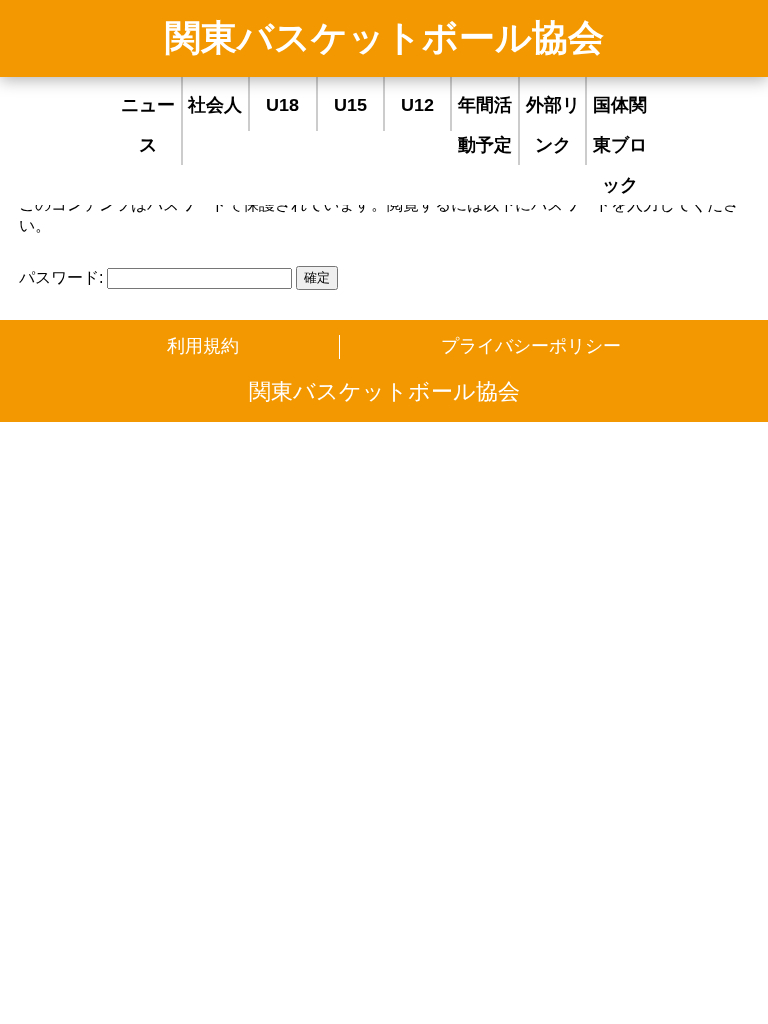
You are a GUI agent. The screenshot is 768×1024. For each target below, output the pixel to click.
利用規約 (203, 346)
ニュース (148, 125)
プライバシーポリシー (531, 346)
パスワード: (63, 277)
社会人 (215, 105)
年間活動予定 (485, 125)
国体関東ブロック (620, 145)
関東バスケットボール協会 (384, 37)
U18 (282, 105)
